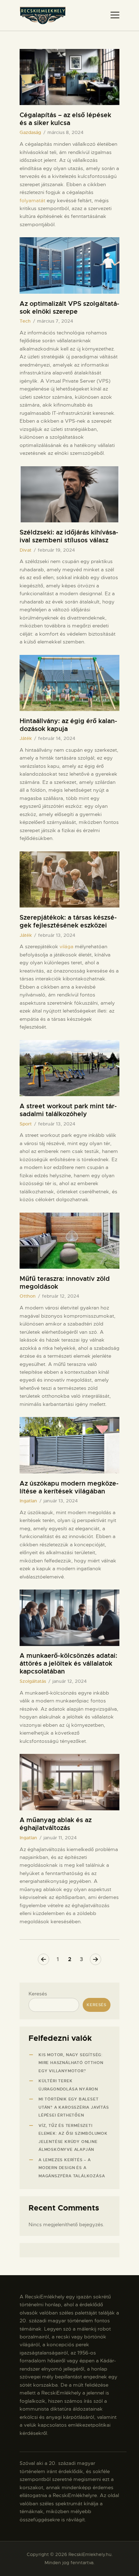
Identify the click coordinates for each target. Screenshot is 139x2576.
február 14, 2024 (57, 738)
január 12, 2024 (69, 1681)
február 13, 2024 (57, 935)
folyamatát (32, 200)
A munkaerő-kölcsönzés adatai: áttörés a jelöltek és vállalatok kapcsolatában (68, 1664)
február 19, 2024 (56, 550)
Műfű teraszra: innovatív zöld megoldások (65, 1283)
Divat (25, 550)
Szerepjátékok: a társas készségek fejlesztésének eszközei (68, 921)
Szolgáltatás (33, 1681)
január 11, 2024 (60, 1838)
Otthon (28, 1296)
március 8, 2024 (65, 132)
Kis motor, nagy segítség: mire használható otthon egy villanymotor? (71, 2063)
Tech (25, 321)
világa (66, 946)
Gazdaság (30, 132)
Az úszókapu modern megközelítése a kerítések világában (69, 1487)
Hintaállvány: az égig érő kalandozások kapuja (68, 725)
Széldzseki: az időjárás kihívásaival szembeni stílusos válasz (69, 536)
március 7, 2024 (55, 321)
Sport (26, 1124)
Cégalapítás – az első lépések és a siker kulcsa (65, 119)
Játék (26, 738)
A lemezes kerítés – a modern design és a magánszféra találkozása (72, 2168)
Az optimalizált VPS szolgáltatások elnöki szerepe (69, 308)
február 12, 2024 (61, 1296)
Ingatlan (28, 1501)
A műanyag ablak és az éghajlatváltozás (56, 1824)
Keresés (38, 1994)
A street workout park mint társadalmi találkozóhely (68, 1110)
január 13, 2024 (61, 1501)
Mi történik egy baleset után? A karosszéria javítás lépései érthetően (74, 2107)
